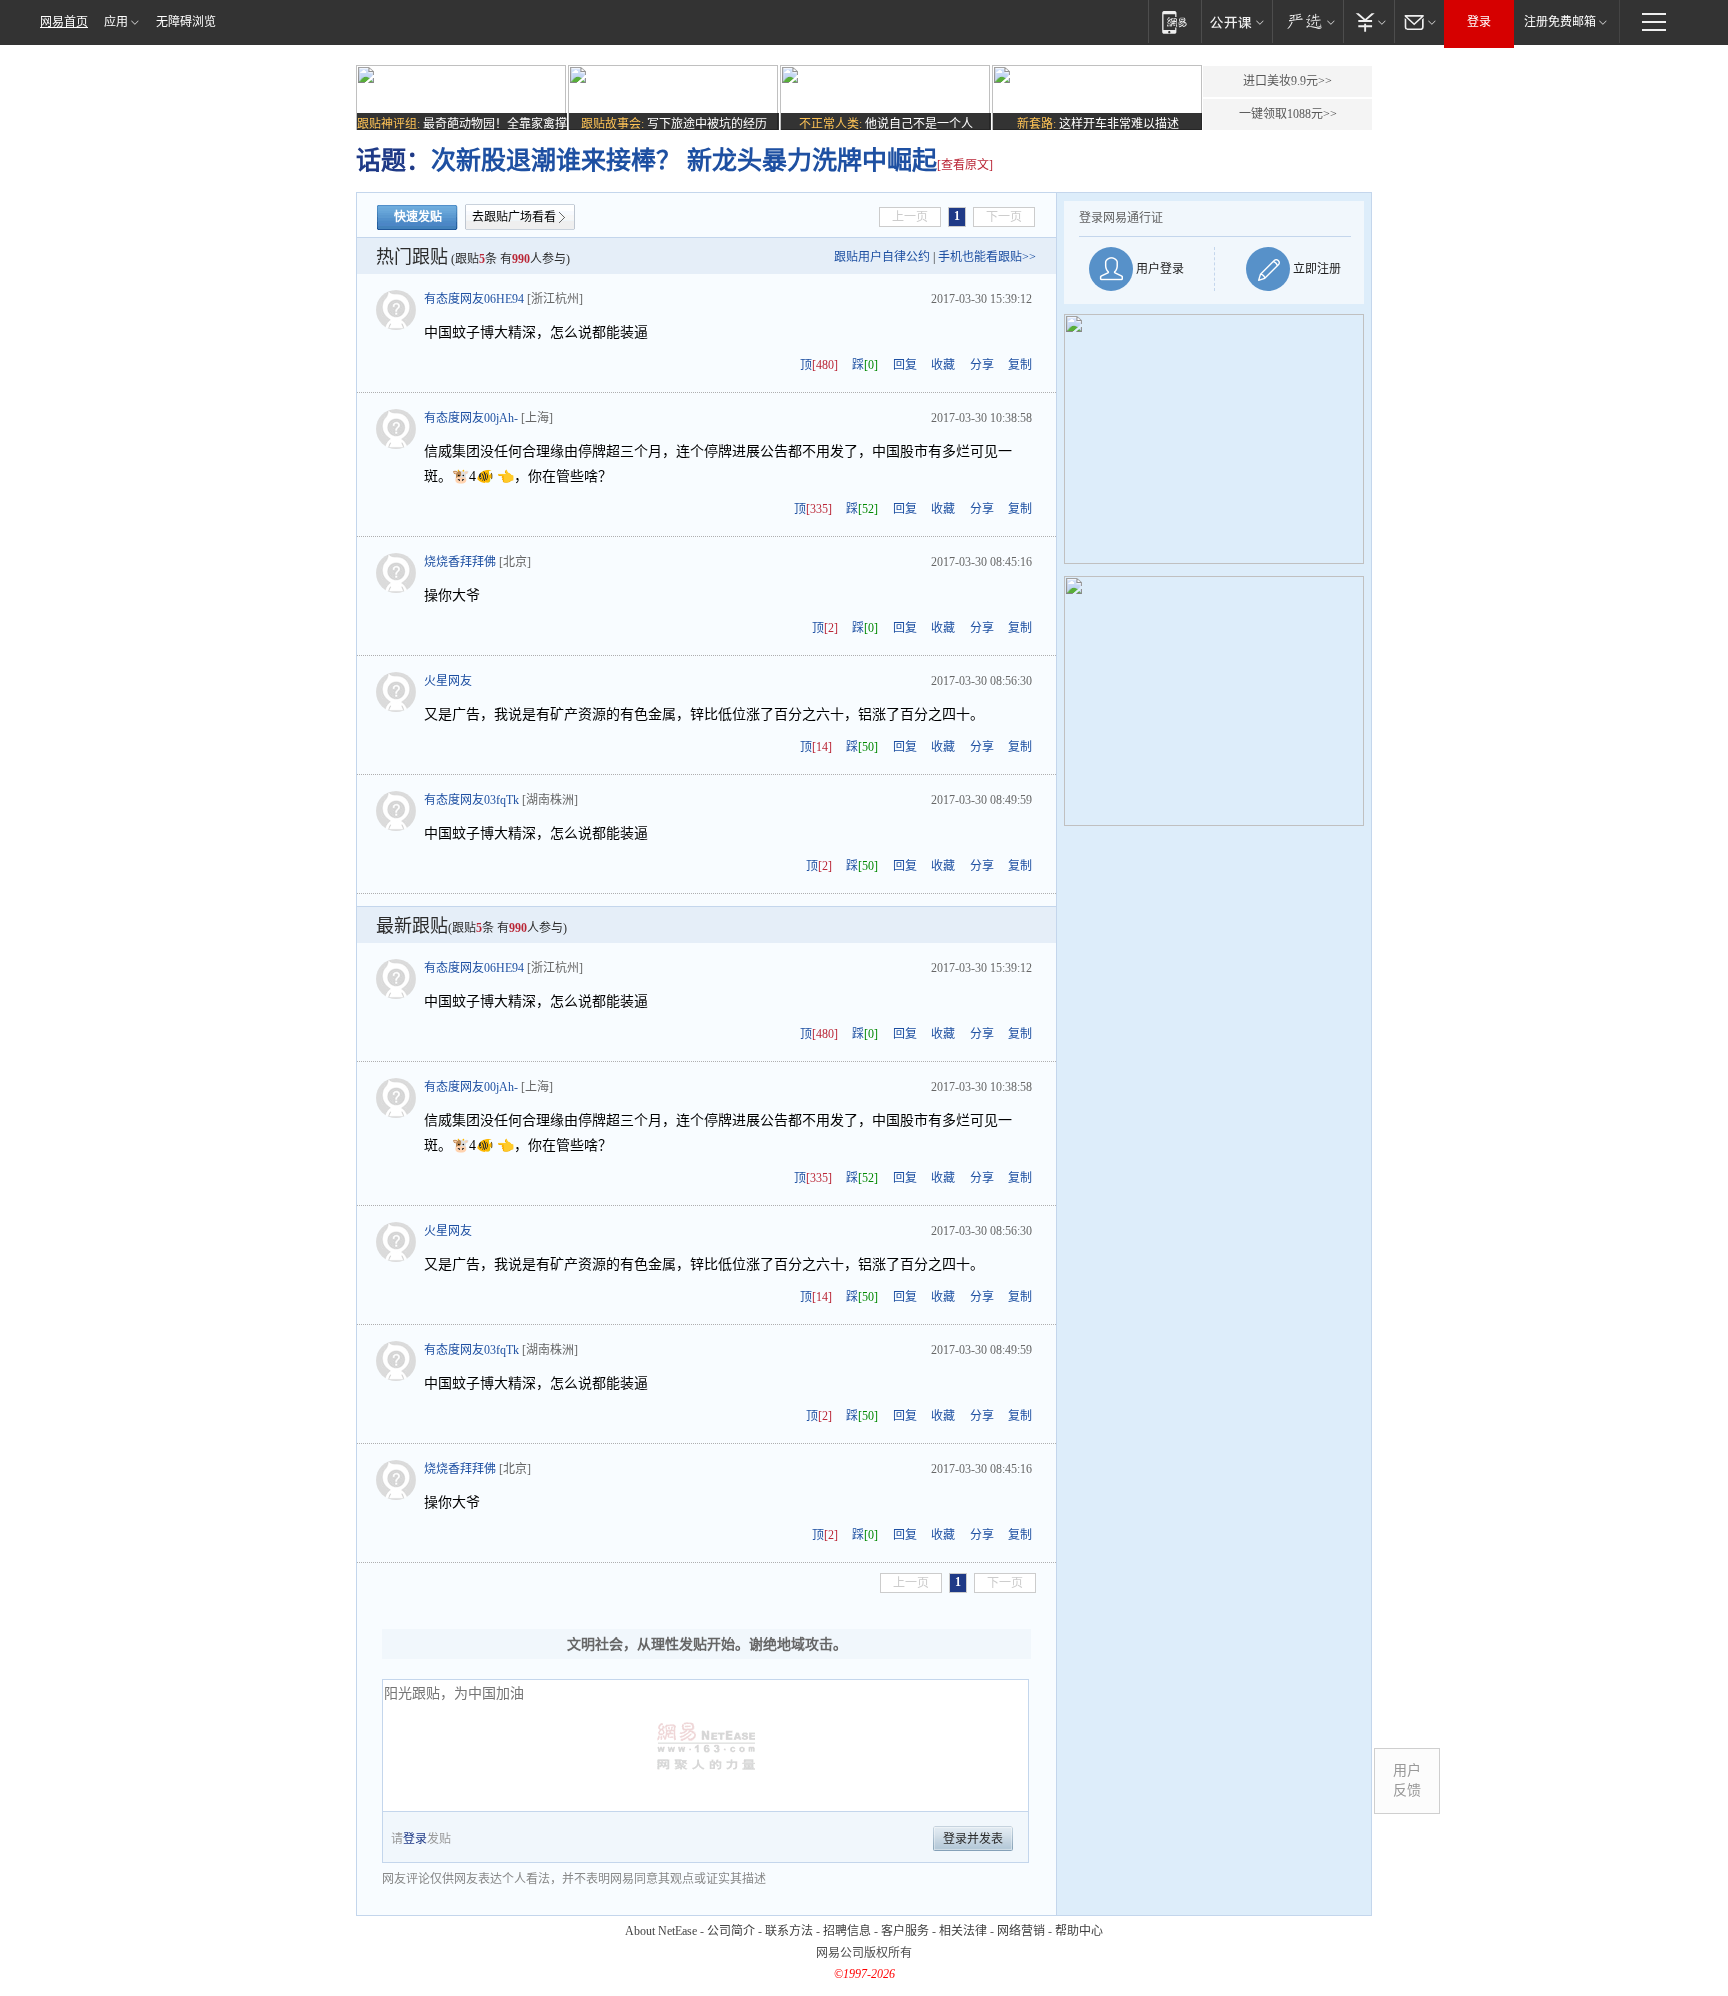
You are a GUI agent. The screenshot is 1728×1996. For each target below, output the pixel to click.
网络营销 (1021, 1931)
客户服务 (905, 1931)
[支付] (1368, 21)
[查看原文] (965, 165)
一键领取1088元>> (1288, 114)
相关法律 (963, 1931)
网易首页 (64, 22)
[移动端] (1174, 21)
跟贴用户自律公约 (882, 257)
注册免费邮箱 (1560, 22)
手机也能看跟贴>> (987, 257)
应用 (116, 22)
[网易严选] (1307, 21)
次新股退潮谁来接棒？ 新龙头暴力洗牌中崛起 (684, 160)
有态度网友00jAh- (471, 418)
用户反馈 (1407, 1780)
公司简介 (731, 1931)
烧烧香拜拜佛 (460, 562)
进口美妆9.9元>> (1287, 81)
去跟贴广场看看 (514, 217)
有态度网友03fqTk (471, 800)
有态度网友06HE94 (474, 299)
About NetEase (661, 1931)
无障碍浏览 (186, 22)
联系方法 (789, 1931)
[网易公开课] (1236, 21)
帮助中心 (1079, 1931)
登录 (1479, 22)
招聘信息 (847, 1931)
